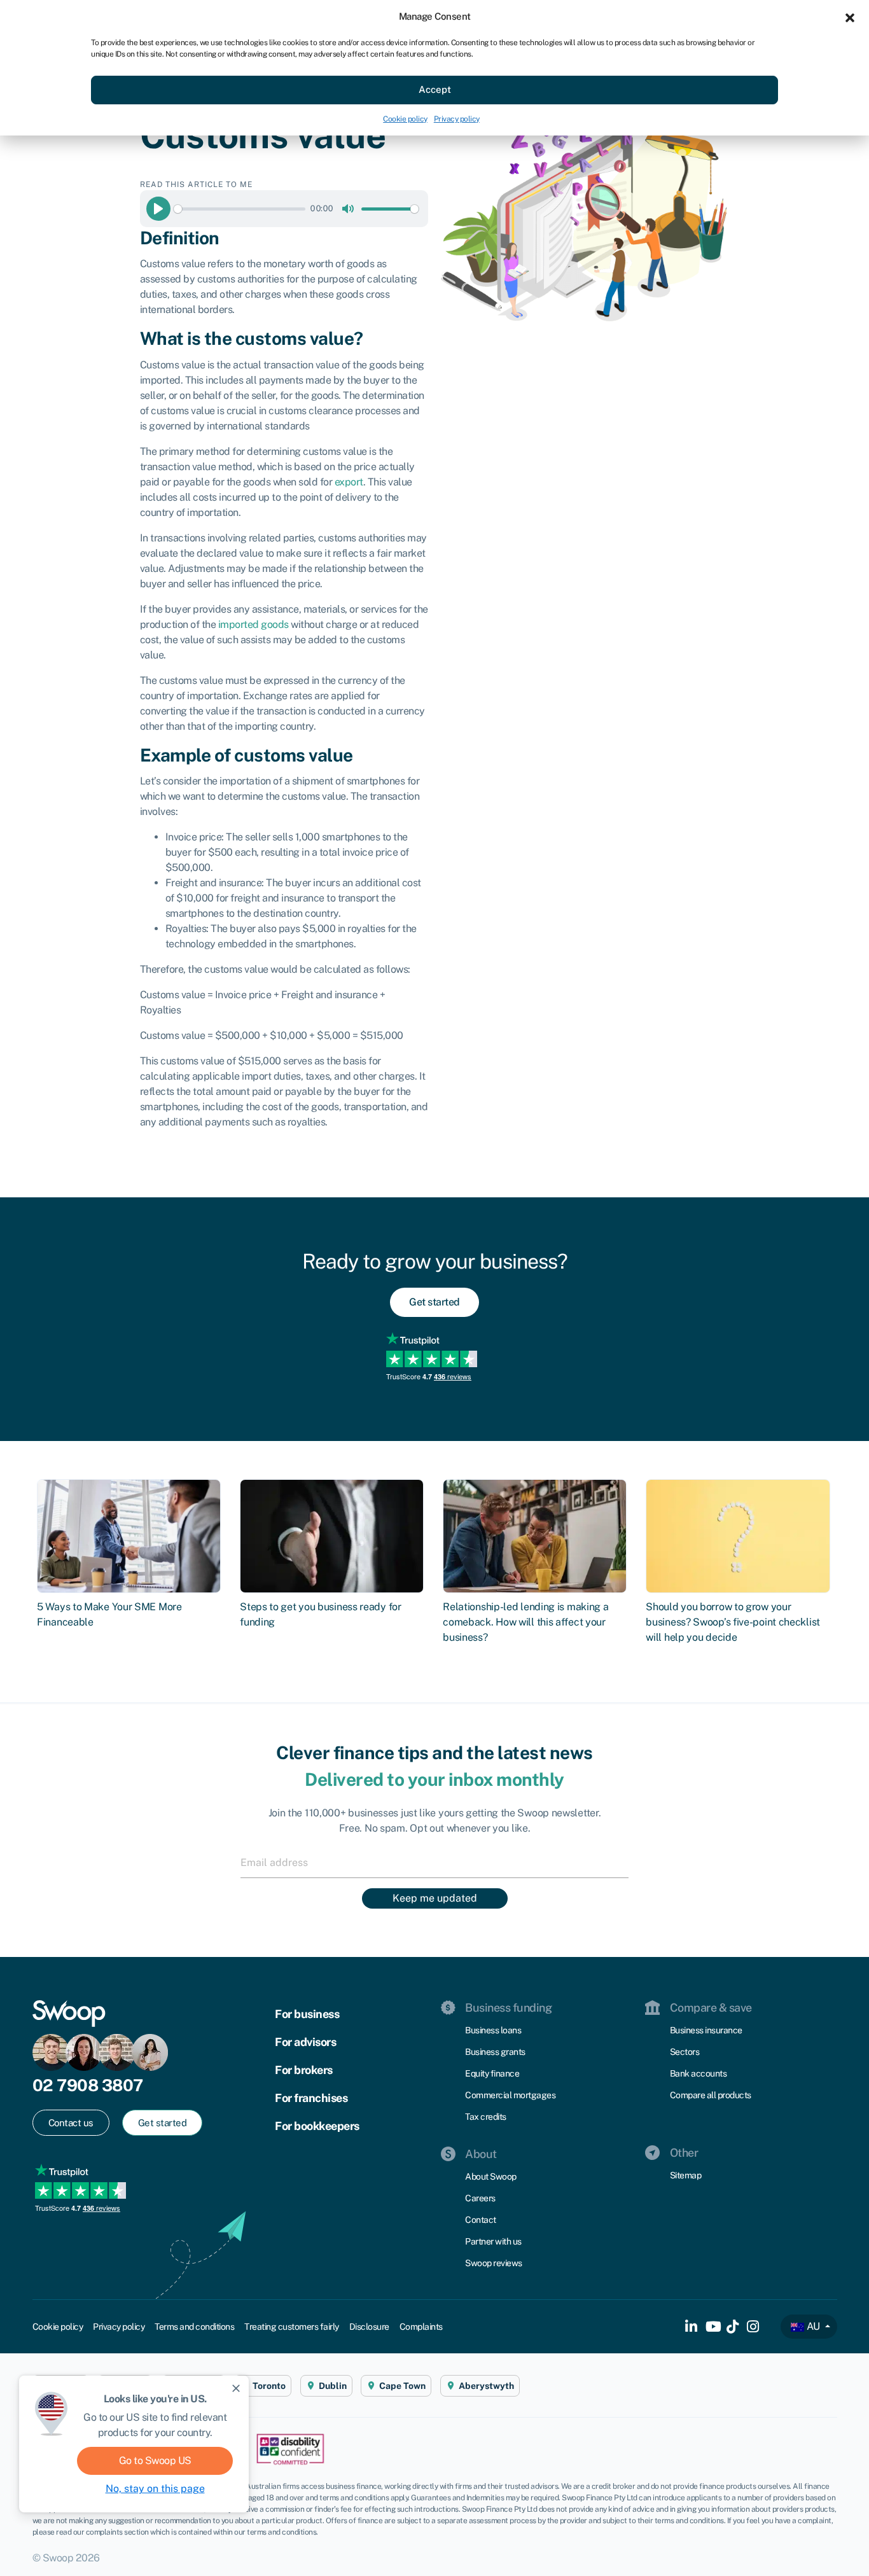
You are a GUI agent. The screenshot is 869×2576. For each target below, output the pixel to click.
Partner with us (493, 2241)
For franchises (311, 2098)
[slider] (240, 209)
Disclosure (369, 2327)
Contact (481, 2220)
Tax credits (486, 2117)
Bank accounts (699, 2073)
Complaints (421, 2327)
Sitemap (686, 2175)
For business (307, 2014)
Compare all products (711, 2095)
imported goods (254, 624)
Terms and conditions (194, 2327)
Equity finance (492, 2073)
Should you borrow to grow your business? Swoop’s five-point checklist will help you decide (733, 1622)
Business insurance (706, 2030)
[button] (850, 17)
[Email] (434, 1862)
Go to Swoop (155, 2461)
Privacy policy (457, 119)
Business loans (493, 2030)
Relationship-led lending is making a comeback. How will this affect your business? (525, 1622)
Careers (480, 2198)
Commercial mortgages (510, 2095)
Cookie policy (405, 119)
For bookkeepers (317, 2126)
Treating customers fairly (292, 2327)
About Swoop (491, 2176)
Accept (435, 89)
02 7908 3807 (88, 2085)
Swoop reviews (494, 2263)
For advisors (305, 2042)
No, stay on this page (155, 2489)
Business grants (495, 2052)
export (349, 482)
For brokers (304, 2070)
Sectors (685, 2052)
